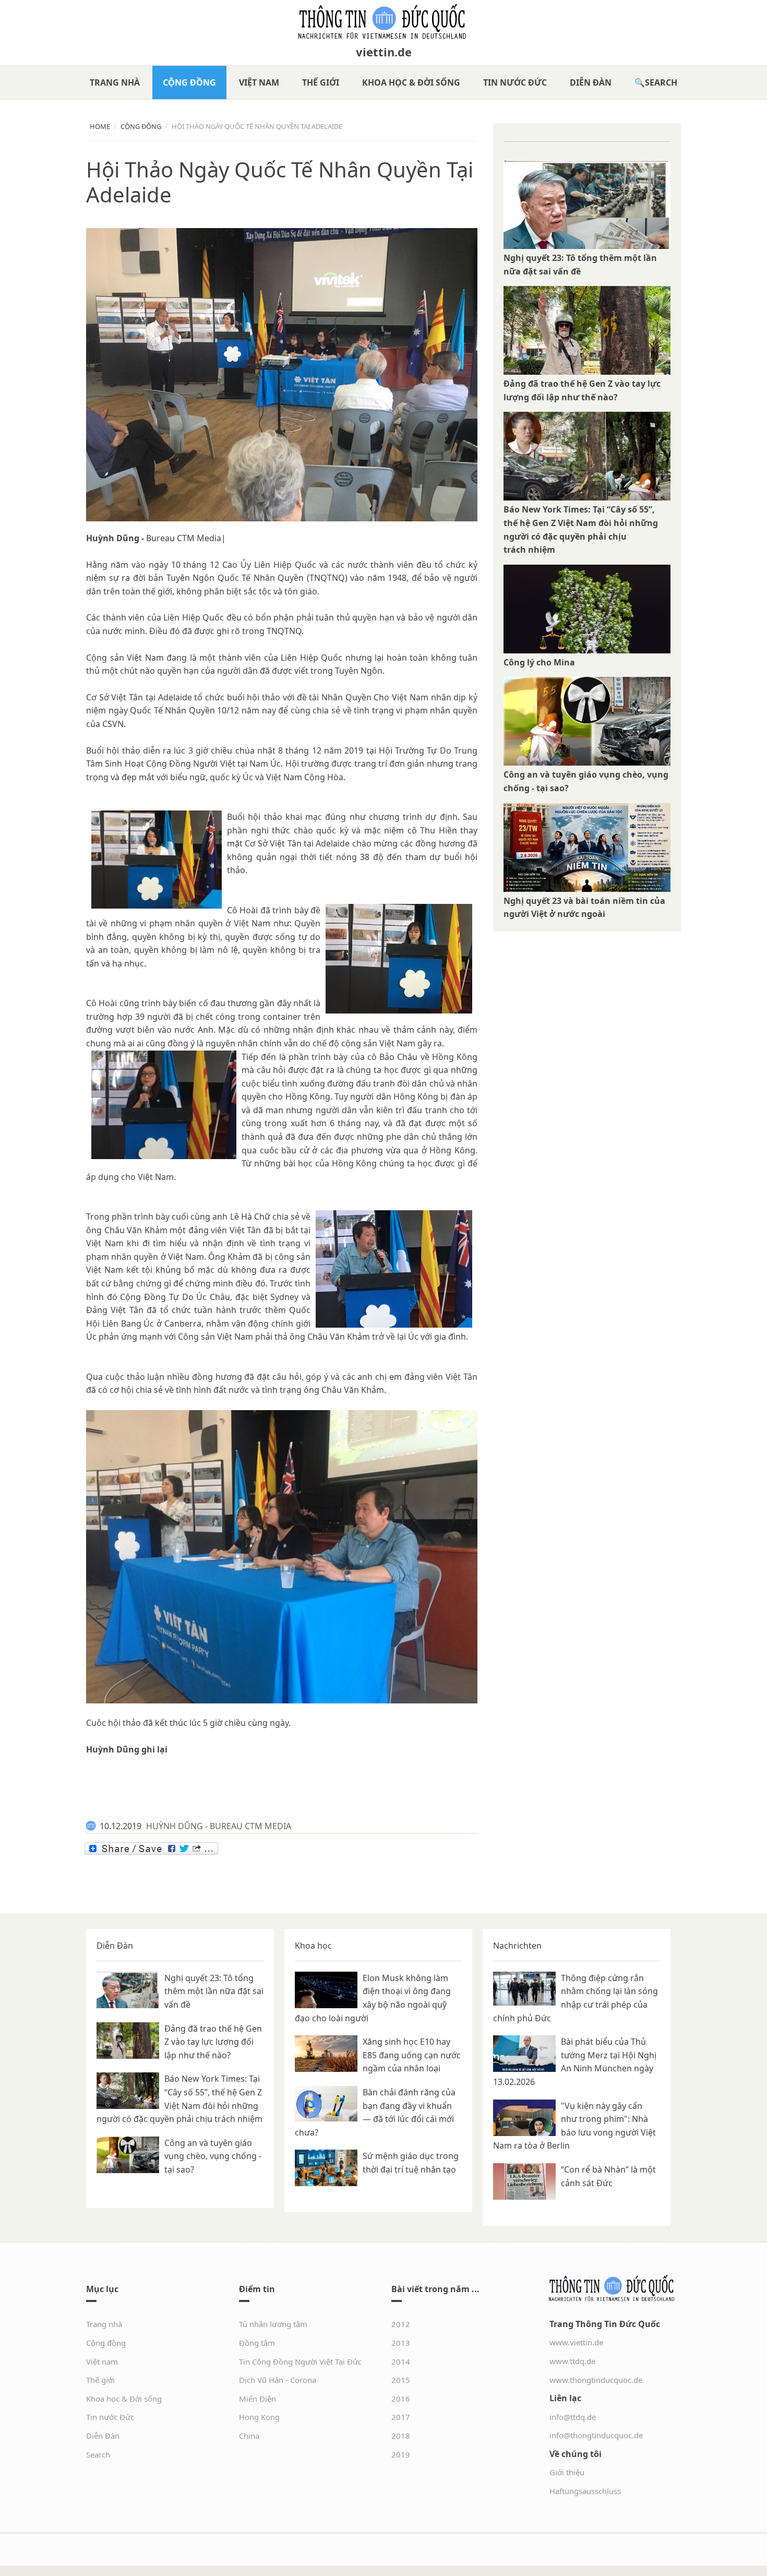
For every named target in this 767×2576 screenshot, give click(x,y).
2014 (401, 2362)
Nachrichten (517, 1946)
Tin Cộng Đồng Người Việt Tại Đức (300, 2362)
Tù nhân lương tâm (273, 2324)
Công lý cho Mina (539, 662)
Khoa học (313, 1946)
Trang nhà (115, 82)
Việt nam (259, 82)
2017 (401, 2417)
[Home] (383, 22)
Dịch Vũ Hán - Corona (278, 2380)
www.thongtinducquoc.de (596, 2380)
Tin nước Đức (515, 82)
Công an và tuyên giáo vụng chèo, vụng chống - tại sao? (213, 2156)
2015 (401, 2380)
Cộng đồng (189, 82)
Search (661, 82)
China (249, 2436)
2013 (401, 2343)
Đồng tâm (257, 2343)
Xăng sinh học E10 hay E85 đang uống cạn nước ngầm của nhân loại (412, 2055)
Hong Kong (259, 2417)
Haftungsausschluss (585, 2491)
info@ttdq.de (573, 2417)
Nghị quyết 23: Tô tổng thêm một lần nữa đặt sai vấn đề (214, 1991)
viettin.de (384, 52)
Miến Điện (257, 2399)
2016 (401, 2399)
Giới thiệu (567, 2472)
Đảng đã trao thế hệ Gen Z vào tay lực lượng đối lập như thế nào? (213, 2042)
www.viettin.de (576, 2342)
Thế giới (321, 82)
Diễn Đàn (591, 82)
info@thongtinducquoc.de (596, 2435)
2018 (401, 2436)
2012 (401, 2324)
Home (100, 126)
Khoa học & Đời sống (411, 82)
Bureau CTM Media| (186, 538)
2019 (401, 2454)
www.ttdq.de (572, 2361)
